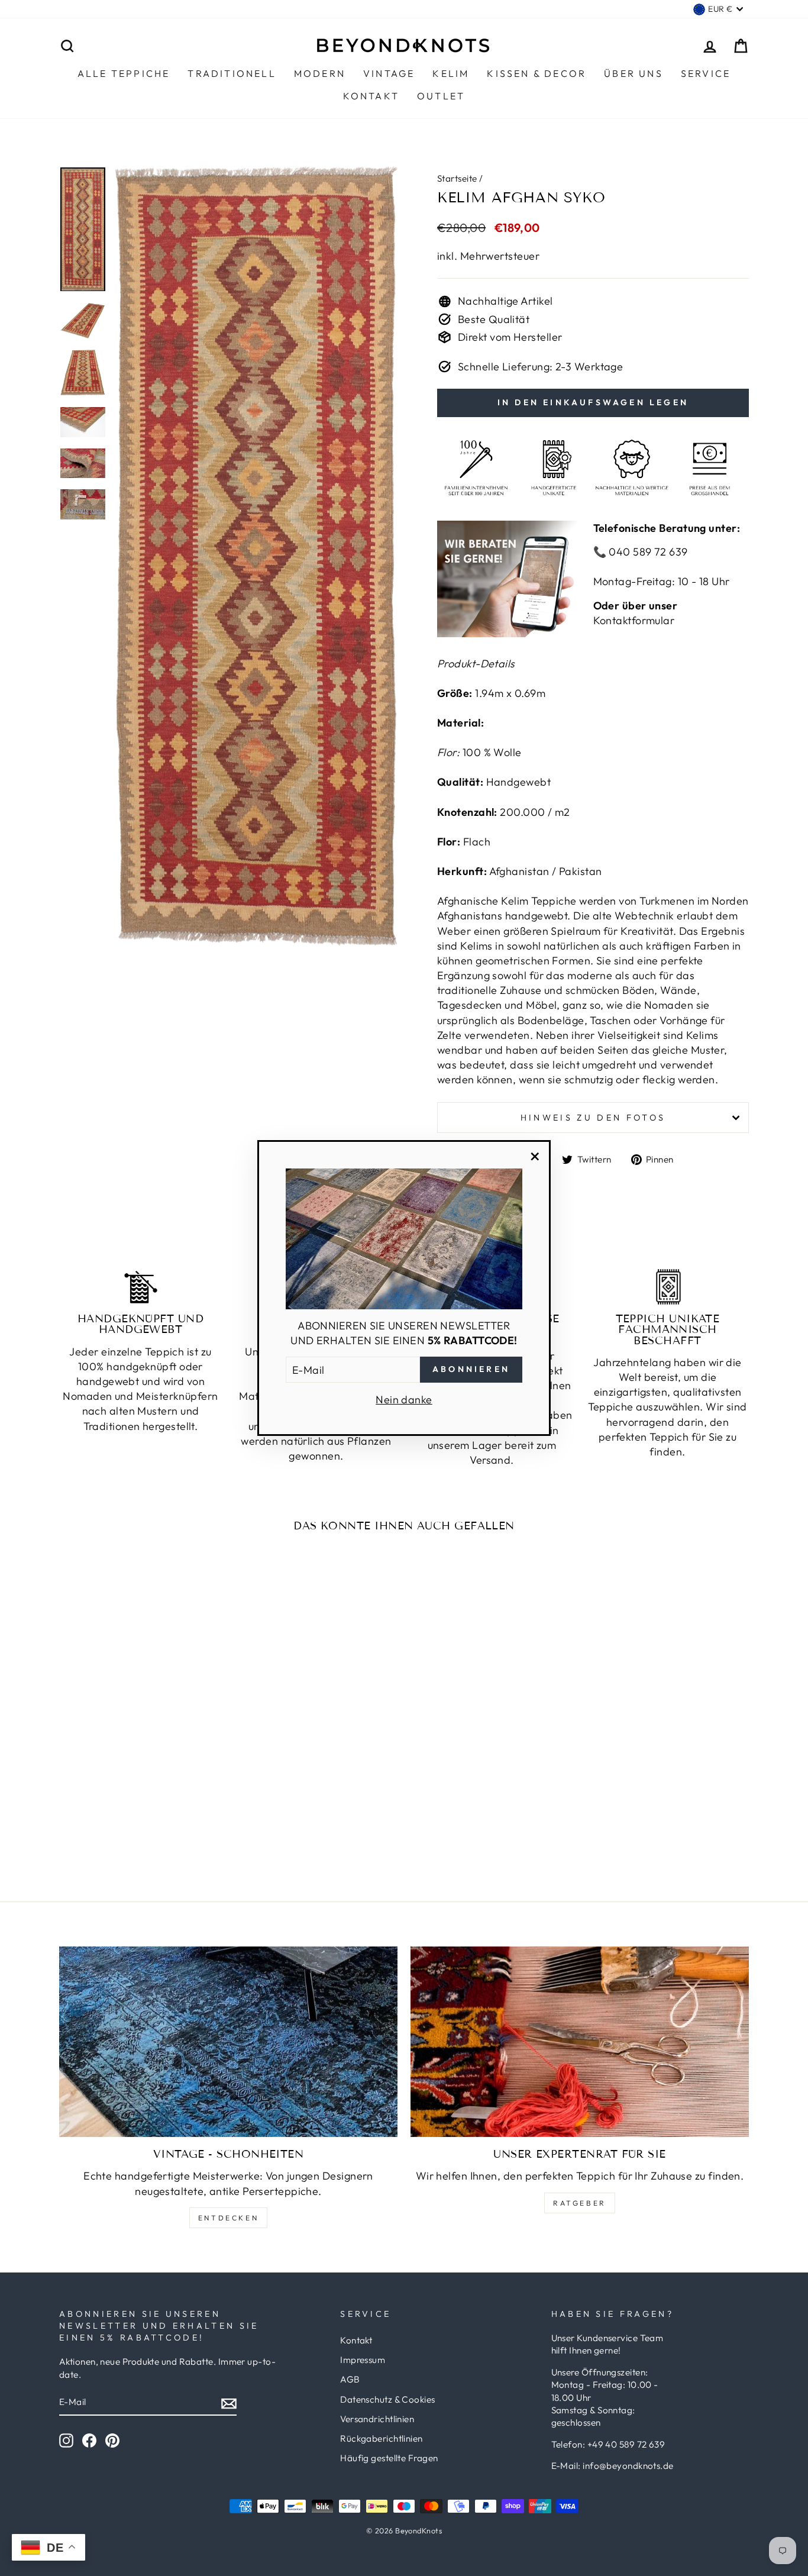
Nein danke (404, 1400)
